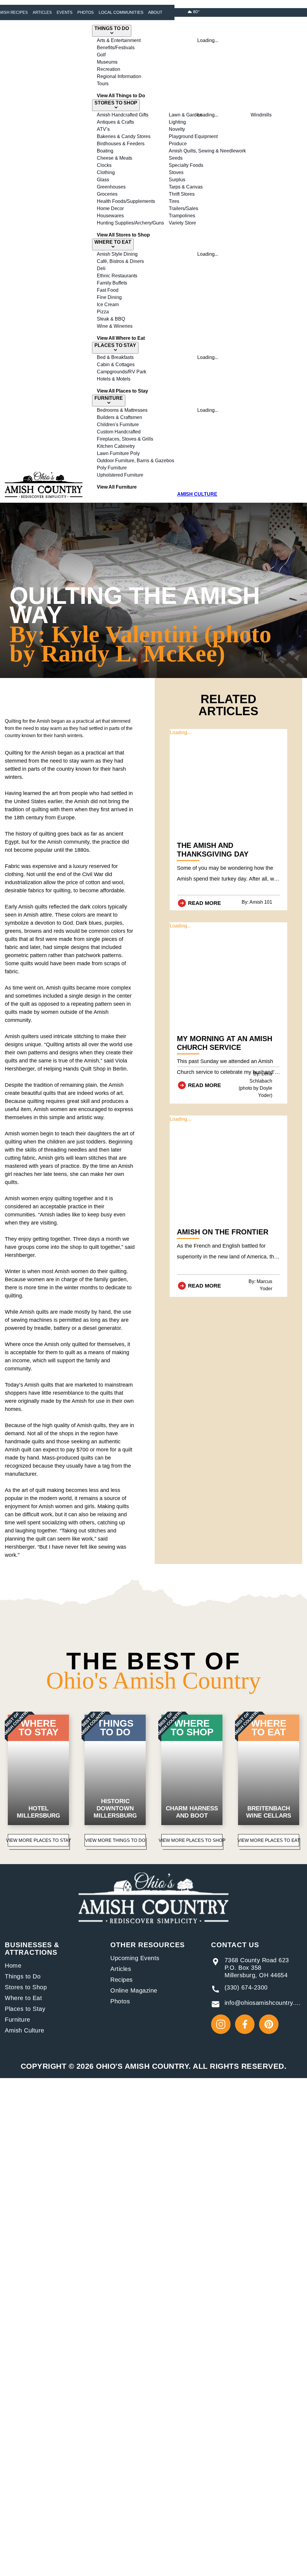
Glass (103, 180)
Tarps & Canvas (186, 187)
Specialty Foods (186, 165)
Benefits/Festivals (116, 48)
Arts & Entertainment (119, 40)
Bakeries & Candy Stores (124, 136)
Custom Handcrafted (119, 432)
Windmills (261, 115)
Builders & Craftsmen (119, 417)
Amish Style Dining (117, 254)
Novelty (177, 129)
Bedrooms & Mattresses (122, 410)
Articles (42, 12)
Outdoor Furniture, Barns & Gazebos (136, 461)
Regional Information (119, 76)
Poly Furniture (112, 468)
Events (65, 12)
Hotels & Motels (114, 379)
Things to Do (23, 1976)
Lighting (177, 122)
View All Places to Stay (122, 391)
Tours (103, 84)
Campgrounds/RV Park (122, 372)
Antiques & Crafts (115, 122)
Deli (101, 268)
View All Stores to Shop (123, 235)
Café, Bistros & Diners (120, 261)
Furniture (18, 2020)
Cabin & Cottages (116, 365)
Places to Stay (25, 2009)
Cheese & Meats (115, 158)
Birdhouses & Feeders (121, 144)
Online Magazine (134, 1990)
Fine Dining (109, 297)
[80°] (190, 12)
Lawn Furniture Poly (118, 453)
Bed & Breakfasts (115, 357)
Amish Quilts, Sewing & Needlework (207, 151)
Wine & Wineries (115, 326)
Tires (174, 201)
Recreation (109, 69)
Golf (101, 55)
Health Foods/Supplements (126, 201)
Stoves (176, 172)
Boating (105, 151)
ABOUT (155, 12)
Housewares (110, 216)
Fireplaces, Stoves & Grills (125, 439)
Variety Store (182, 223)
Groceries (107, 194)
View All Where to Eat (121, 338)
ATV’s (103, 129)
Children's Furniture (118, 425)
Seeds (176, 158)
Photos (86, 12)
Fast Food (108, 290)
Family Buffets (112, 283)
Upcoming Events (135, 1958)
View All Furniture (117, 487)
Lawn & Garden (185, 115)
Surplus (177, 180)
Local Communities (121, 12)
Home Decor (110, 208)
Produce (178, 144)
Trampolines (182, 216)
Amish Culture (25, 2030)
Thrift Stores (182, 194)
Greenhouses (111, 187)
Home (13, 1966)
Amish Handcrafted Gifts (123, 115)
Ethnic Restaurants (117, 276)
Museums (107, 62)
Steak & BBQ (111, 319)
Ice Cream (108, 304)
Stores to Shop (26, 1987)
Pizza (103, 312)
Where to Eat (23, 1998)
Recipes (122, 1980)
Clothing (106, 172)
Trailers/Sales (183, 208)
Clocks (104, 165)
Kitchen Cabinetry (116, 446)
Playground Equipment (193, 136)
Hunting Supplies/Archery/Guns (130, 223)
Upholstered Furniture (120, 475)
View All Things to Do (121, 96)
